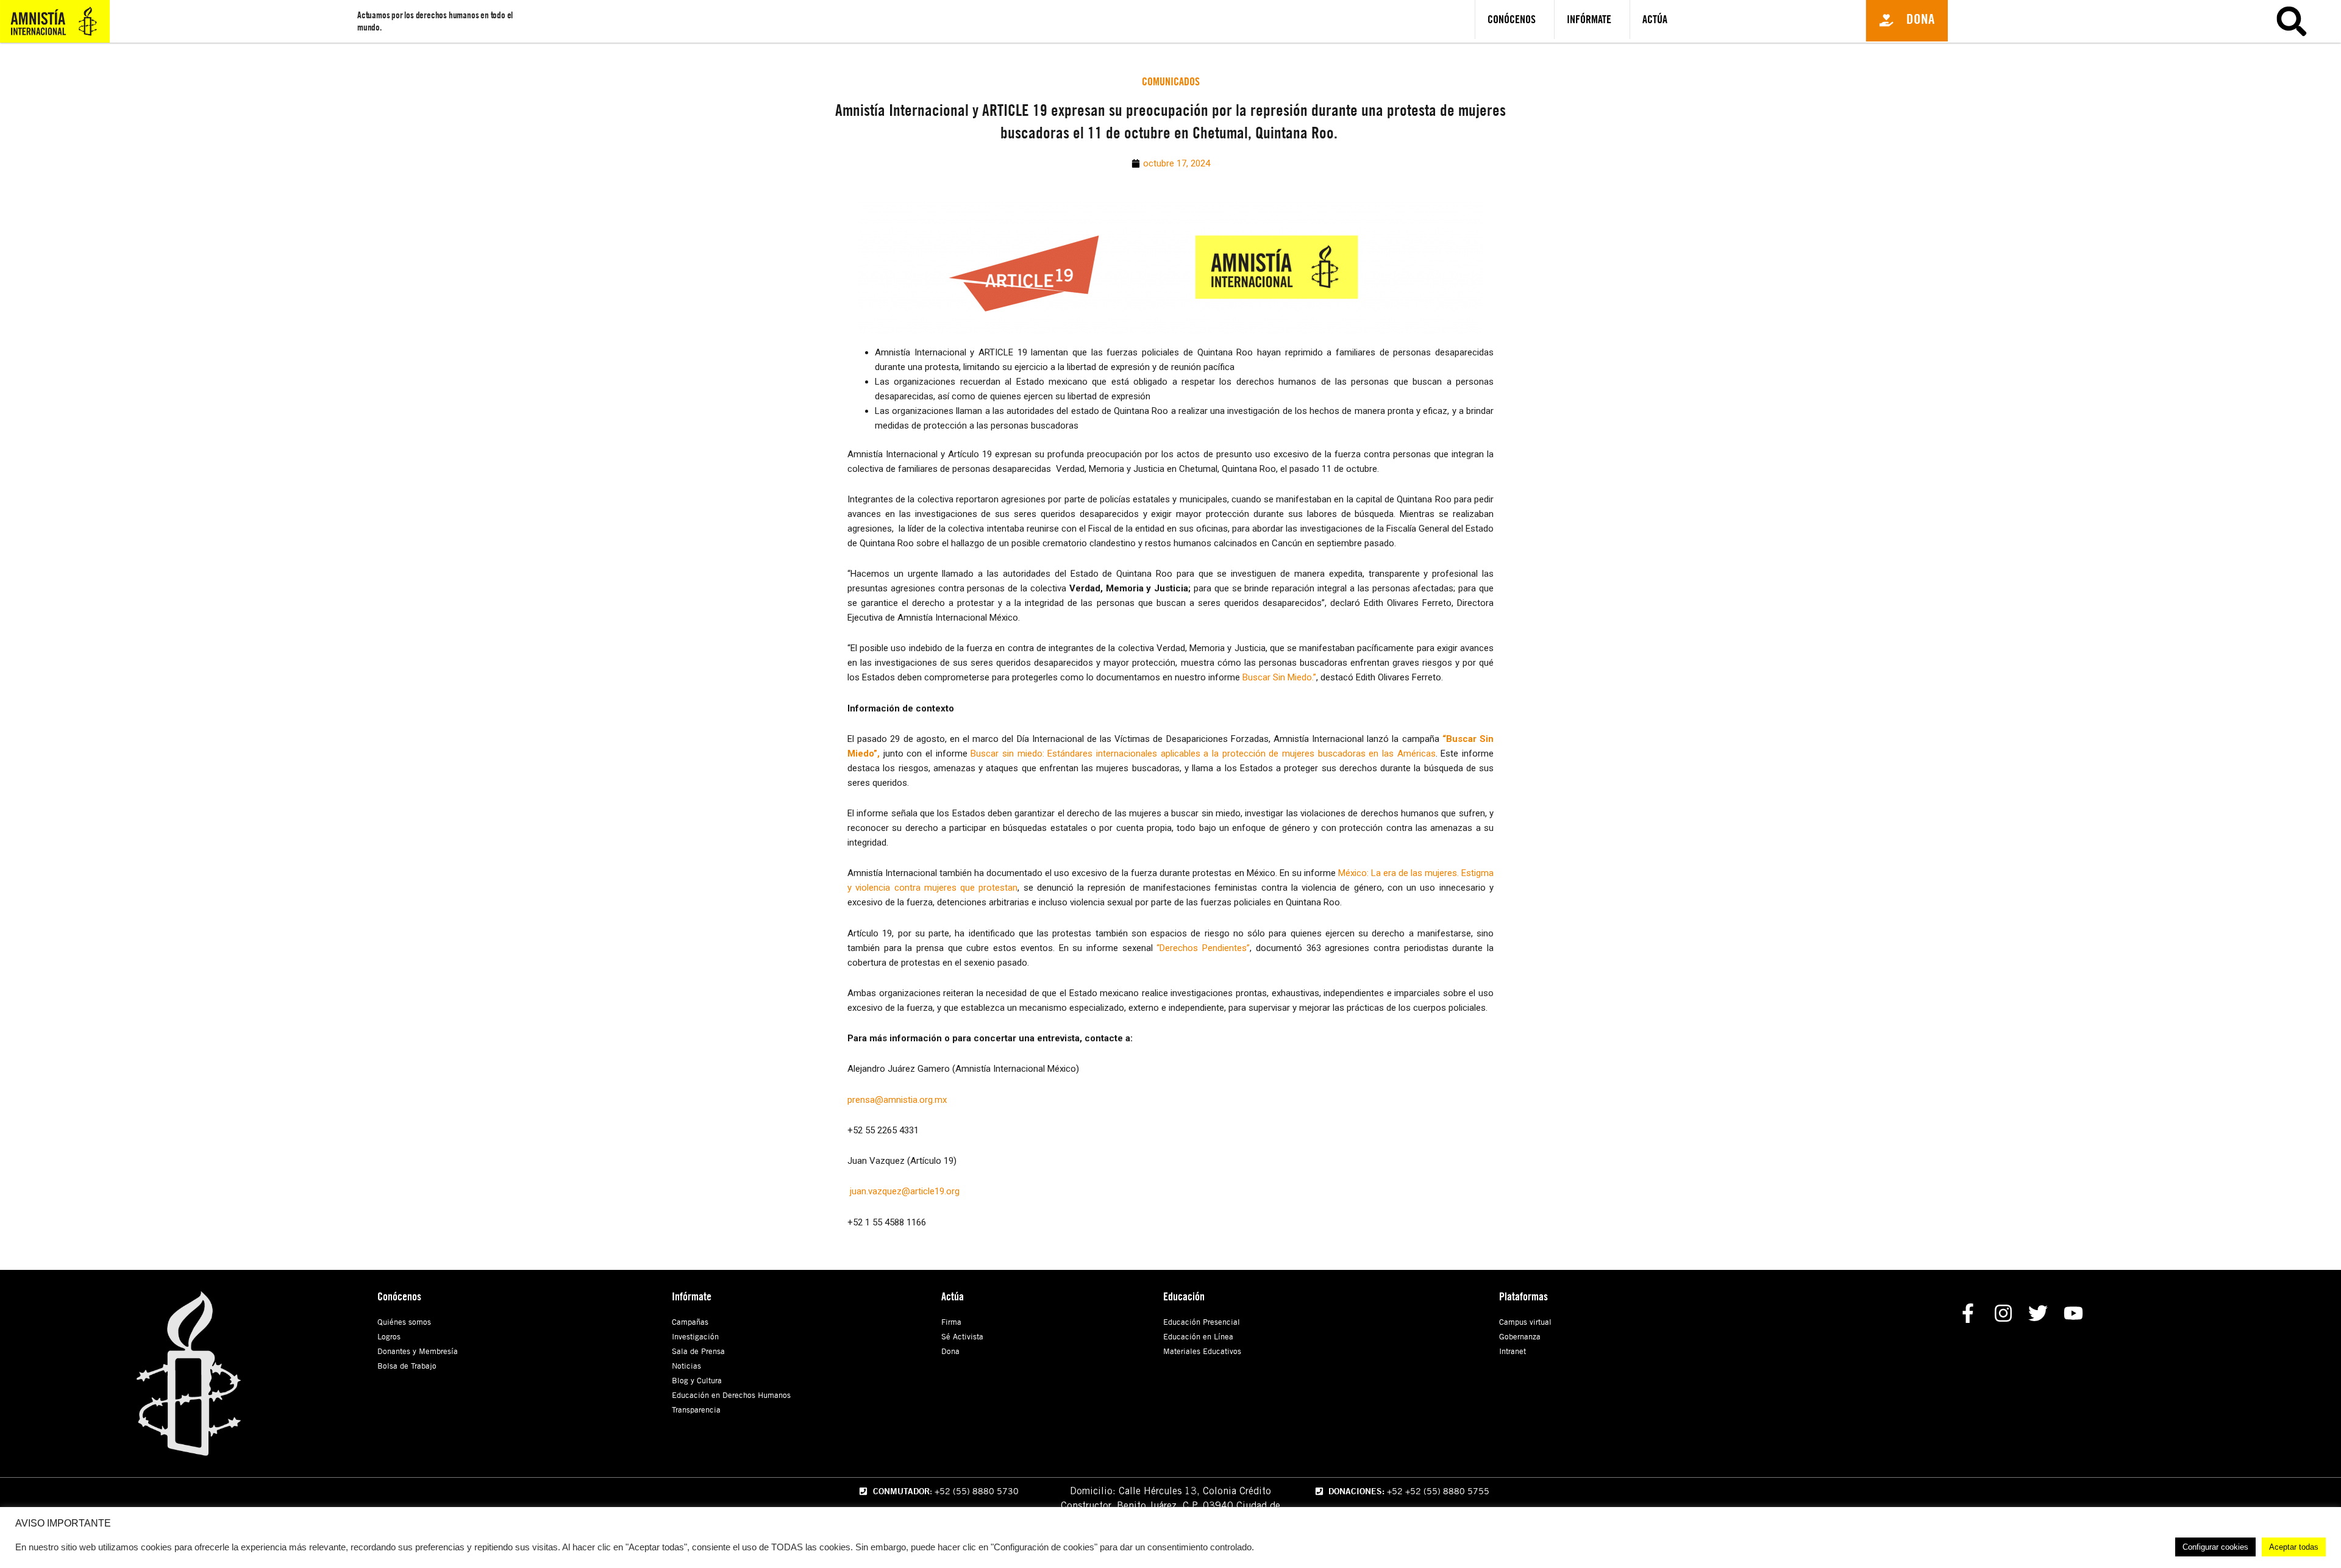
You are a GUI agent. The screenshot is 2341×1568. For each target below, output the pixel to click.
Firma (951, 1322)
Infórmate (1589, 19)
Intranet (1513, 1351)
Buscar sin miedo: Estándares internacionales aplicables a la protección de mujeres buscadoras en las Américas (1203, 754)
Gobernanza (1520, 1336)
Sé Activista (962, 1336)
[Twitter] (2038, 1313)
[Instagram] (2003, 1313)
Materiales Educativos (1202, 1351)
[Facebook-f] (1968, 1313)
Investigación (695, 1336)
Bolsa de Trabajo (407, 1366)
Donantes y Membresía (418, 1351)
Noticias (686, 1366)
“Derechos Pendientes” (1203, 948)
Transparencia (696, 1409)
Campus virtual (1525, 1322)
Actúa (1655, 19)
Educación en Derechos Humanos (731, 1395)
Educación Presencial (1202, 1322)
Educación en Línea (1198, 1336)
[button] (1907, 21)
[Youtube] (2074, 1313)
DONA (2184, 65)
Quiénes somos (404, 1322)
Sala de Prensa (698, 1351)
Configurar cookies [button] (2215, 1547)
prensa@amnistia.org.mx (897, 1100)
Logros (389, 1336)
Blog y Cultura (697, 1380)
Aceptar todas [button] (2294, 1547)
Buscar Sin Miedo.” (1279, 677)
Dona (950, 1351)
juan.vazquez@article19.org (903, 1191)
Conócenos (1512, 19)
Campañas (690, 1322)
